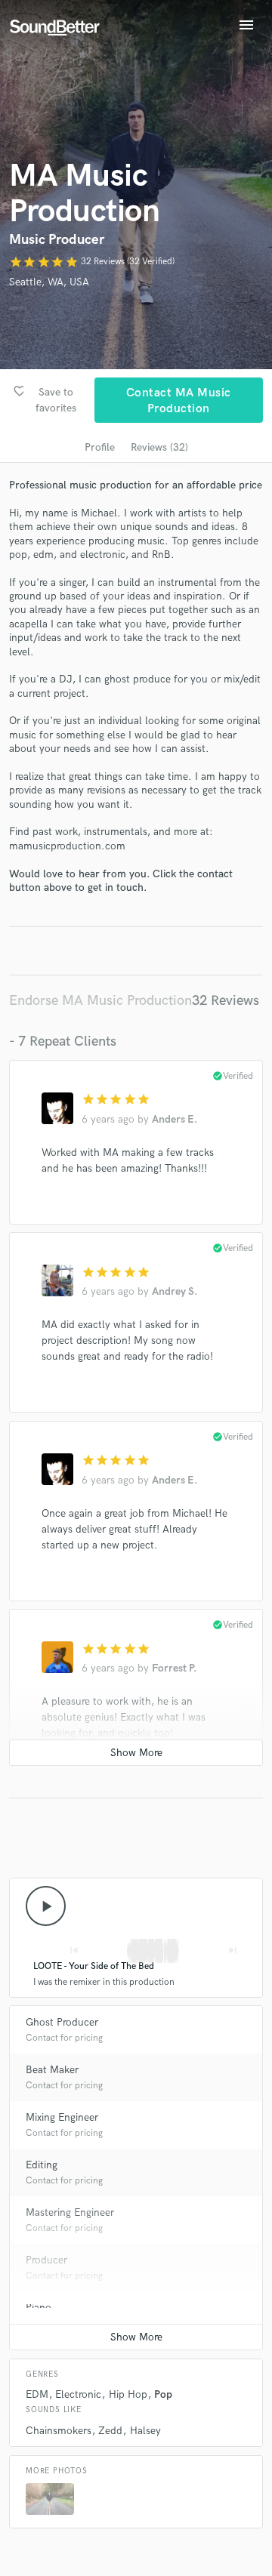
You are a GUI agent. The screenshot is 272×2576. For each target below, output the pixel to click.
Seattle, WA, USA (49, 282)
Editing (42, 2165)
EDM (37, 2394)
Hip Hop (128, 2394)
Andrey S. (175, 1291)
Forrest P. (174, 1668)
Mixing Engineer (62, 2117)
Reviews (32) (159, 447)
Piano (39, 2308)
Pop (163, 2394)
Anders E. (175, 1119)
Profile (100, 447)
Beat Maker (52, 2070)
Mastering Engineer (70, 2212)
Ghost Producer (62, 2022)
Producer (46, 2260)
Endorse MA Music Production (100, 1001)
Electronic (78, 2394)
